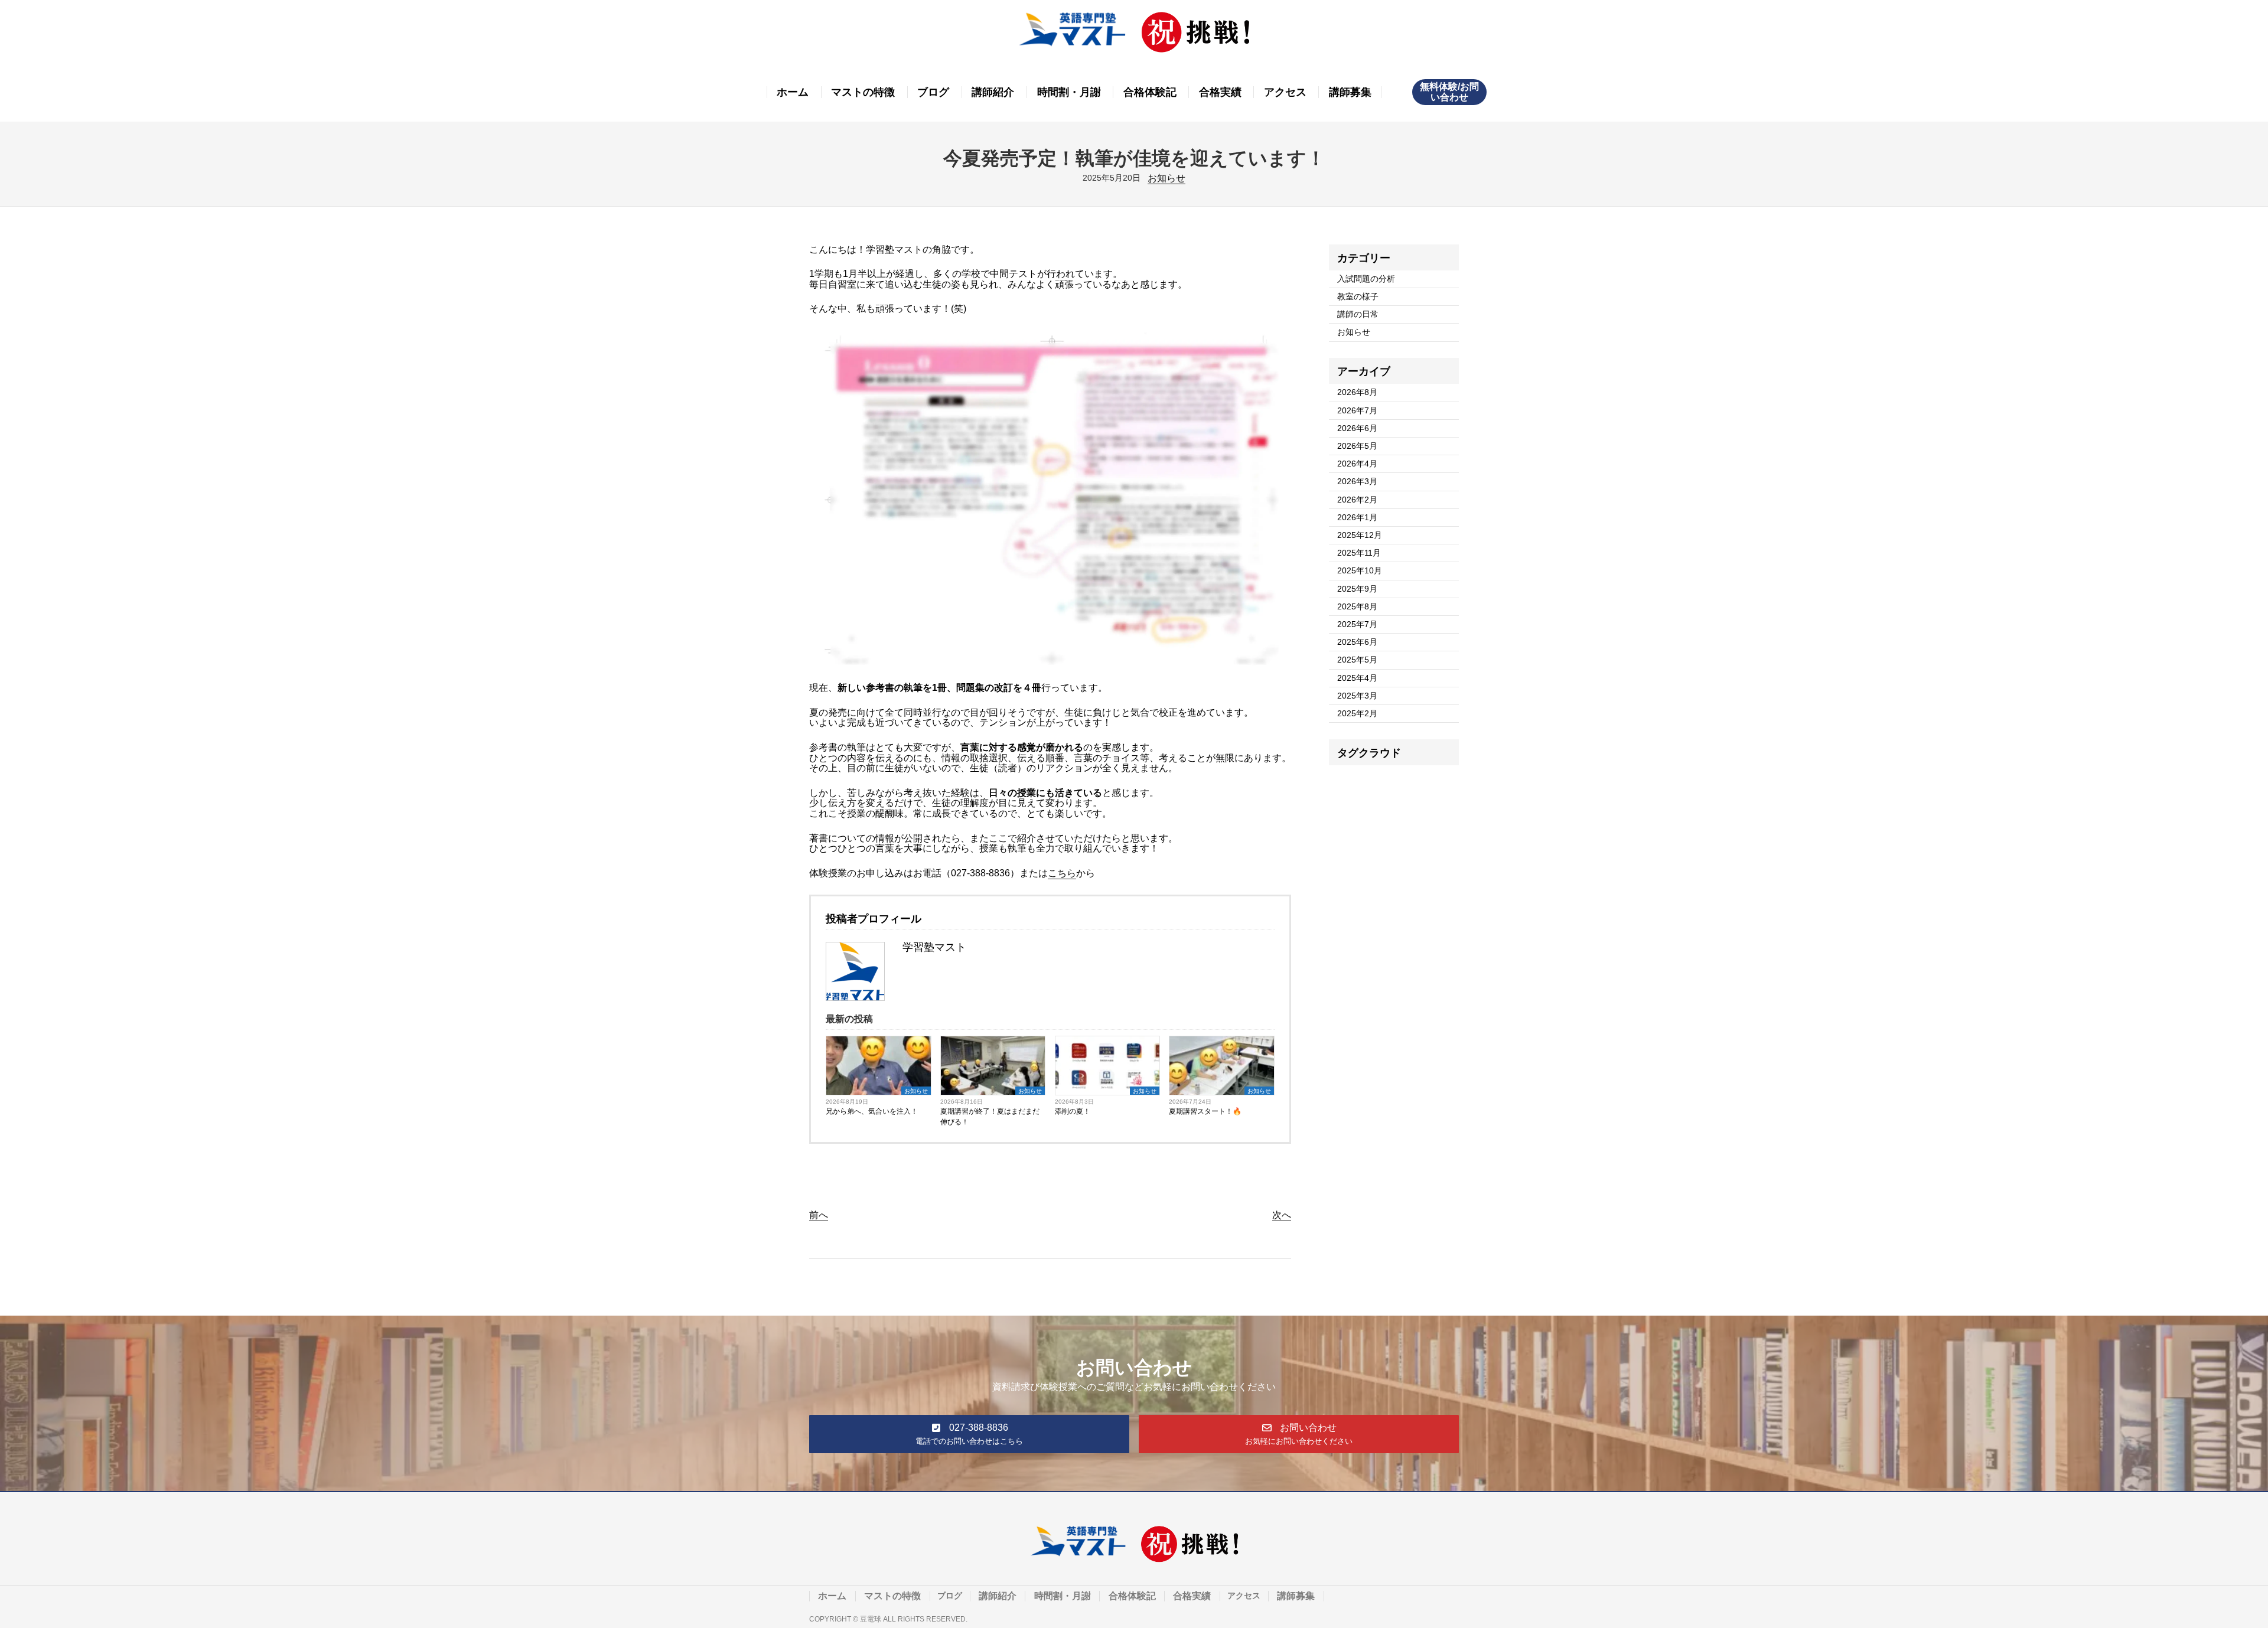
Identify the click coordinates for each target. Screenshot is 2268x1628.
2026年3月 (1357, 481)
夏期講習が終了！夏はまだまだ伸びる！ (990, 1117)
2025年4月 (1357, 678)
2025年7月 (1357, 624)
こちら (1062, 873)
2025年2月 (1357, 713)
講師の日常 (1358, 314)
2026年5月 (1357, 446)
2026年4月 (1357, 464)
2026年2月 (1357, 500)
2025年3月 (1357, 696)
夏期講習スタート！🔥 (1205, 1111)
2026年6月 (1357, 428)
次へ (1282, 1215)
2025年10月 (1360, 570)
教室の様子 (1358, 296)
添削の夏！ (1073, 1111)
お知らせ (1166, 178)
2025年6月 (1357, 642)
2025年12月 (1360, 535)
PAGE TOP (2211, 1567)
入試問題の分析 (1366, 279)
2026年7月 (1357, 410)
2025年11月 (1359, 553)
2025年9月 (1357, 589)
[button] (969, 1434)
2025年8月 (1357, 606)
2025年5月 (1357, 660)
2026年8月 (1357, 392)
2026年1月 (1357, 517)
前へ (819, 1215)
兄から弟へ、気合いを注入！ (872, 1111)
